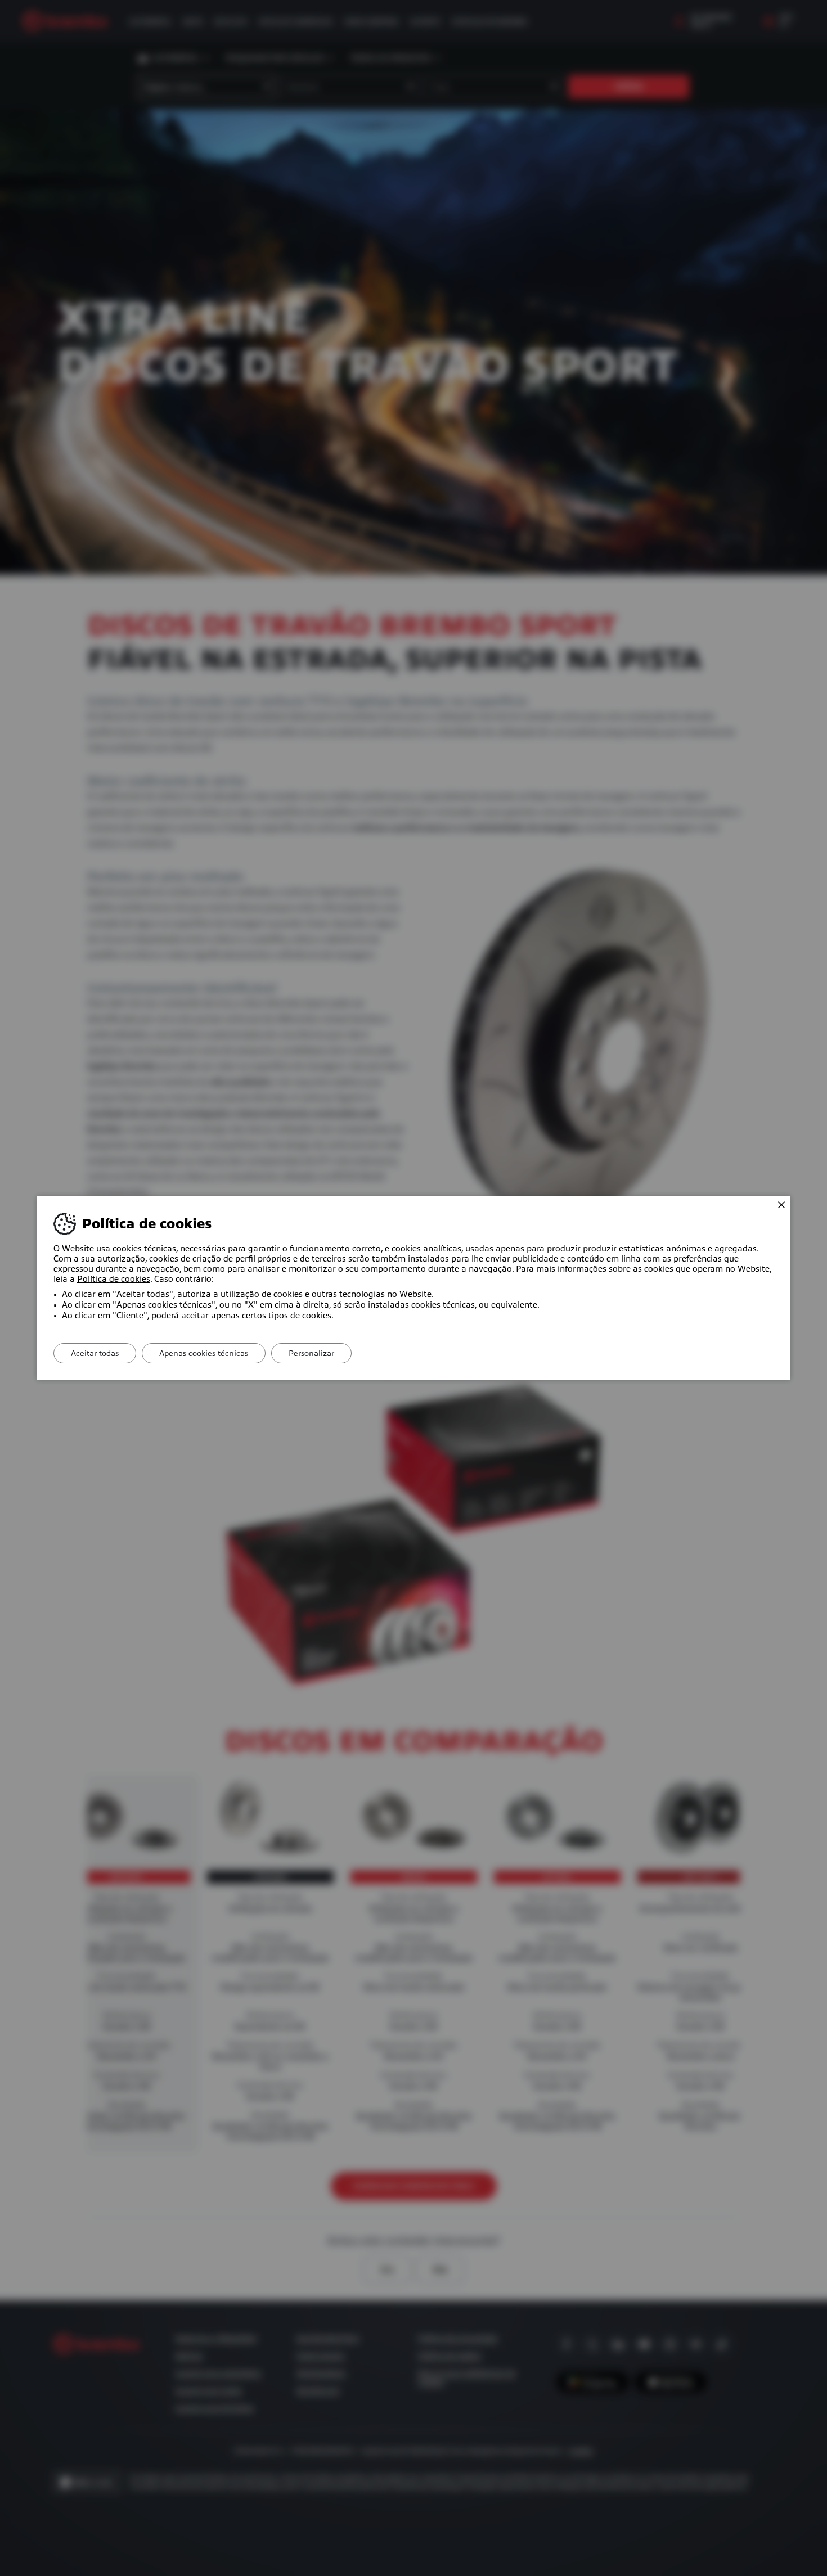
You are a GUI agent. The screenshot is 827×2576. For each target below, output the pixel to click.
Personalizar (311, 1353)
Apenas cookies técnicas (204, 1353)
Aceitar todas (95, 1353)
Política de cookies (114, 1279)
